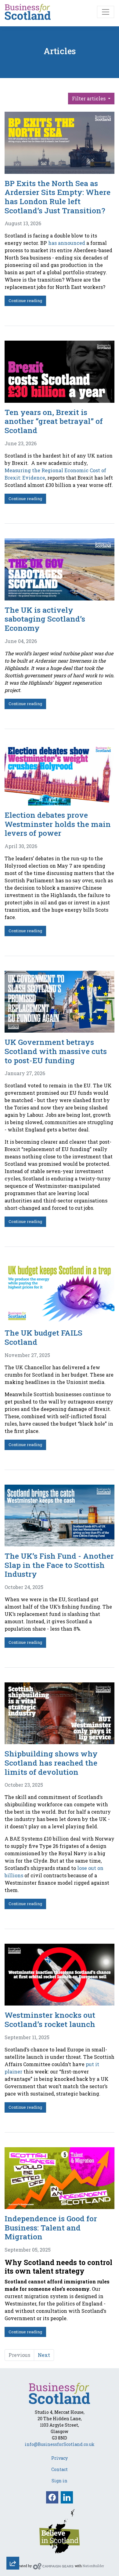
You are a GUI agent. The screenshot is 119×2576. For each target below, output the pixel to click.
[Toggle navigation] (106, 12)
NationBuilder (93, 2566)
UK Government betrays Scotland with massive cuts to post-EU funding (56, 1051)
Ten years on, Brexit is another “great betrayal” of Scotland (54, 421)
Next (44, 2355)
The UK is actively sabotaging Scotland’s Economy (45, 619)
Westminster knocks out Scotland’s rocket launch (50, 2019)
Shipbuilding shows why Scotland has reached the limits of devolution (51, 1763)
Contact (60, 2469)
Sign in (60, 2481)
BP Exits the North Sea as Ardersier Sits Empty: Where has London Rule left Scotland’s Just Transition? (58, 197)
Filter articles (89, 98)
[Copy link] (13, 2482)
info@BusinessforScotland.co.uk (60, 2444)
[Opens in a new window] (60, 2531)
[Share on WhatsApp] (13, 2548)
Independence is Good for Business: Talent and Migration (51, 2227)
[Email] (13, 2499)
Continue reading (25, 301)
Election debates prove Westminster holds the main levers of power (58, 824)
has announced (67, 243)
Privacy (60, 2458)
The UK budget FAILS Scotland (43, 1337)
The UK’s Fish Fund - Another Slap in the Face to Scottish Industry (59, 1565)
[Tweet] (13, 2515)
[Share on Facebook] (13, 2532)
